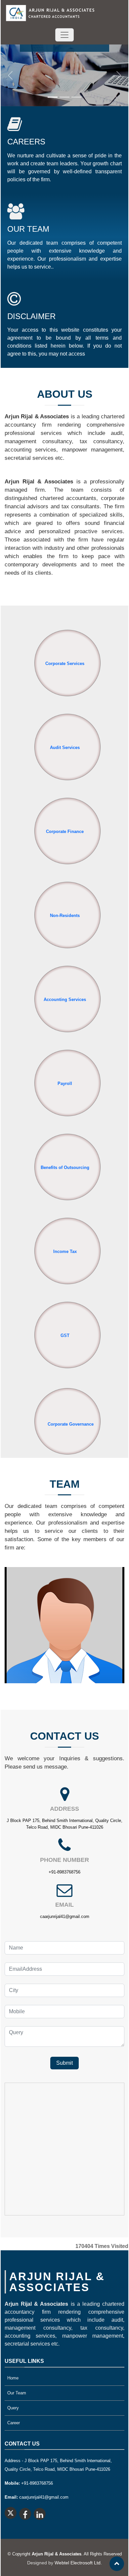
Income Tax (65, 1251)
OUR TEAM (28, 229)
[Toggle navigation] (64, 35)
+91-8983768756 (64, 1872)
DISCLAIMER (31, 316)
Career (14, 2423)
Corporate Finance (65, 831)
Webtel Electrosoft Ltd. (78, 2563)
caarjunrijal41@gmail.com (65, 1916)
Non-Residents (65, 915)
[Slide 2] (64, 97)
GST (65, 1335)
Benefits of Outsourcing (65, 1167)
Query (13, 2408)
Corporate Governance (71, 1424)
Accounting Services (65, 999)
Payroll (65, 1083)
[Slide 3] (76, 97)
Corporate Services (65, 664)
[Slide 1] (53, 97)
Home (13, 2378)
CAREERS (26, 142)
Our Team (17, 2393)
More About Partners (62, 1629)
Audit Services (65, 748)
